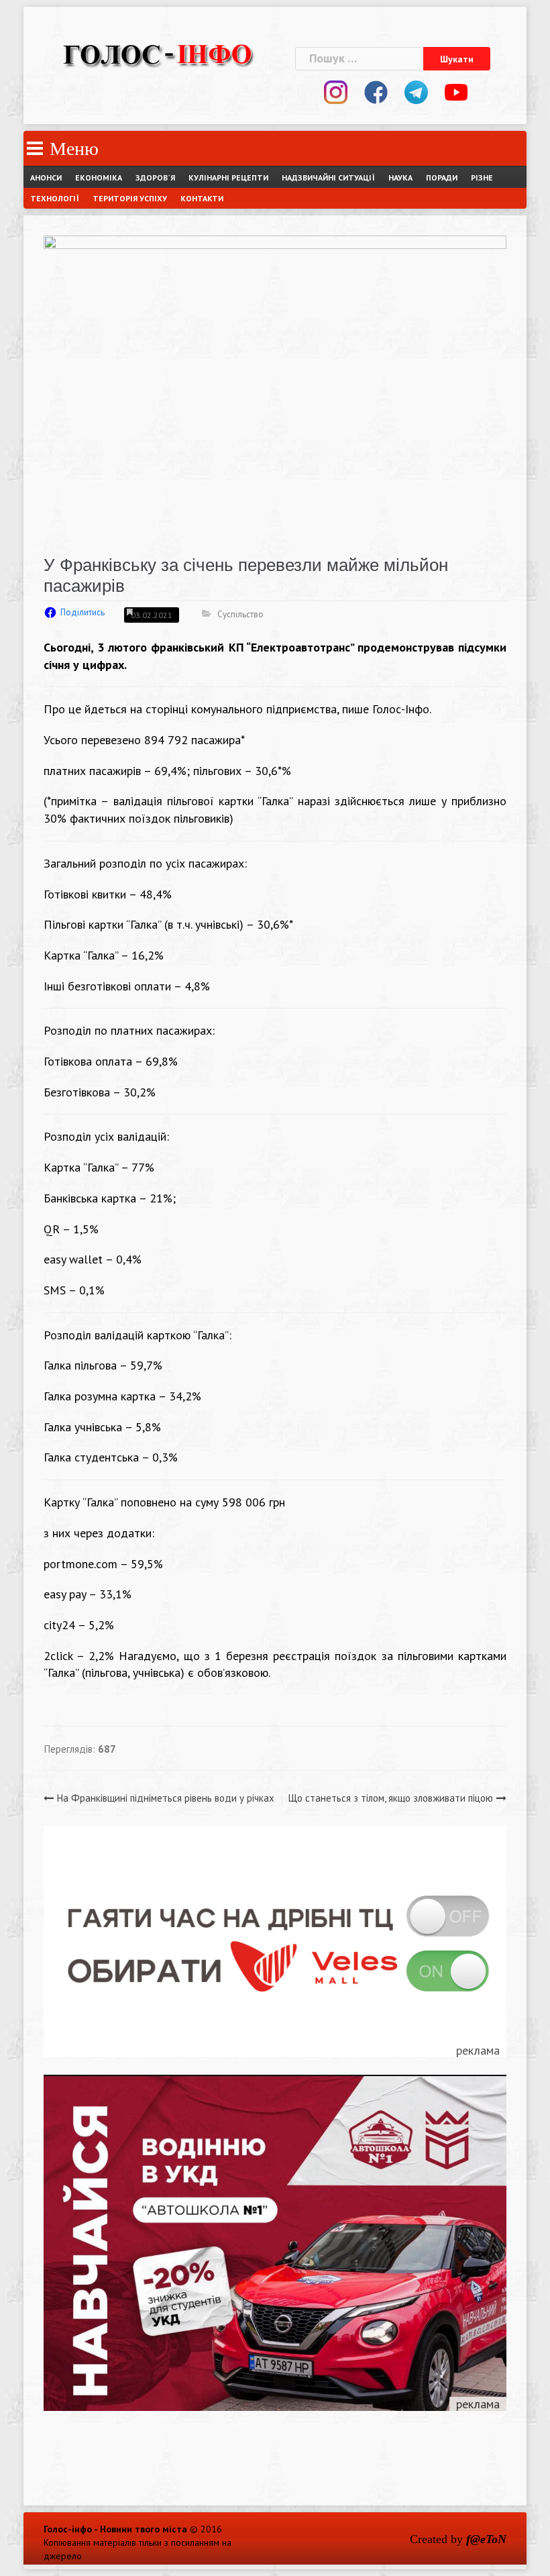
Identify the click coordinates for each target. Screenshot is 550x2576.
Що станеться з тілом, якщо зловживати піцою (391, 1798)
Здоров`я (155, 177)
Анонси (46, 177)
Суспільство (240, 614)
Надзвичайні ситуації (328, 177)
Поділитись (82, 612)
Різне (482, 177)
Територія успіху (130, 198)
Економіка (99, 177)
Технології (55, 198)
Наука (400, 177)
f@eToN (486, 2539)
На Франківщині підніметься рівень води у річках (166, 1798)
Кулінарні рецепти (228, 177)
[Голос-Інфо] (158, 53)
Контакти (202, 198)
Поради (442, 177)
